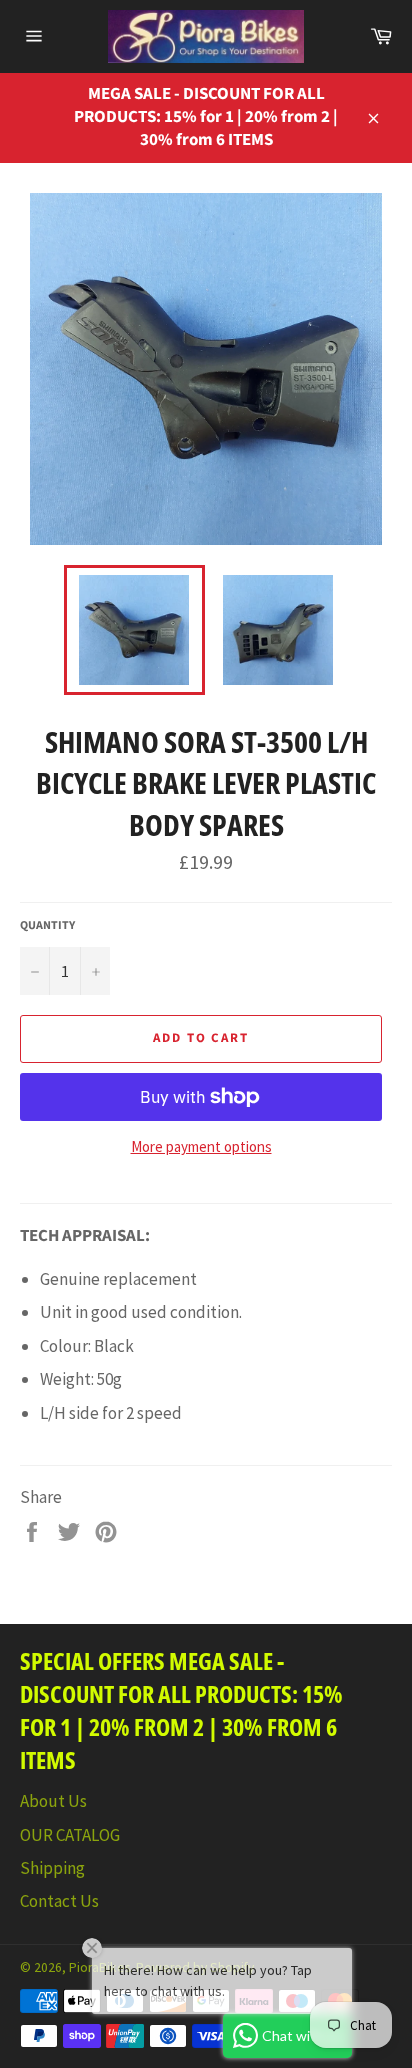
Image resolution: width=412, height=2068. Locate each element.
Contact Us (59, 1901)
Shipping (52, 1868)
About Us (53, 1801)
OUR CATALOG (70, 1835)
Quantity (47, 926)
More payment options (201, 1146)
